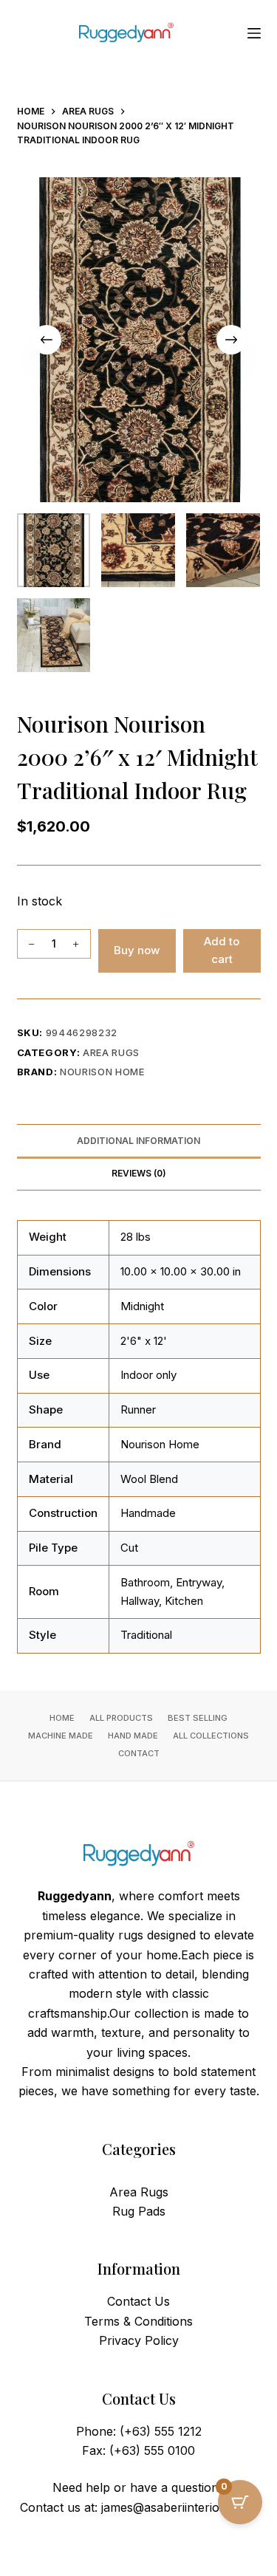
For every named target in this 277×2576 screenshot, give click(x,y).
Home (62, 1718)
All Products (121, 1718)
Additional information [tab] (138, 1141)
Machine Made (61, 1736)
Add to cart (222, 950)
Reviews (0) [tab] (139, 1173)
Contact (139, 1753)
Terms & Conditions (138, 2321)
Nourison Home (102, 1072)
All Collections (211, 1736)
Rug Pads (139, 2211)
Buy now (137, 950)
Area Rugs (111, 1052)
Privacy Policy (139, 2340)
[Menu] (254, 33)
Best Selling (198, 1718)
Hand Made (133, 1736)
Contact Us (138, 2301)
